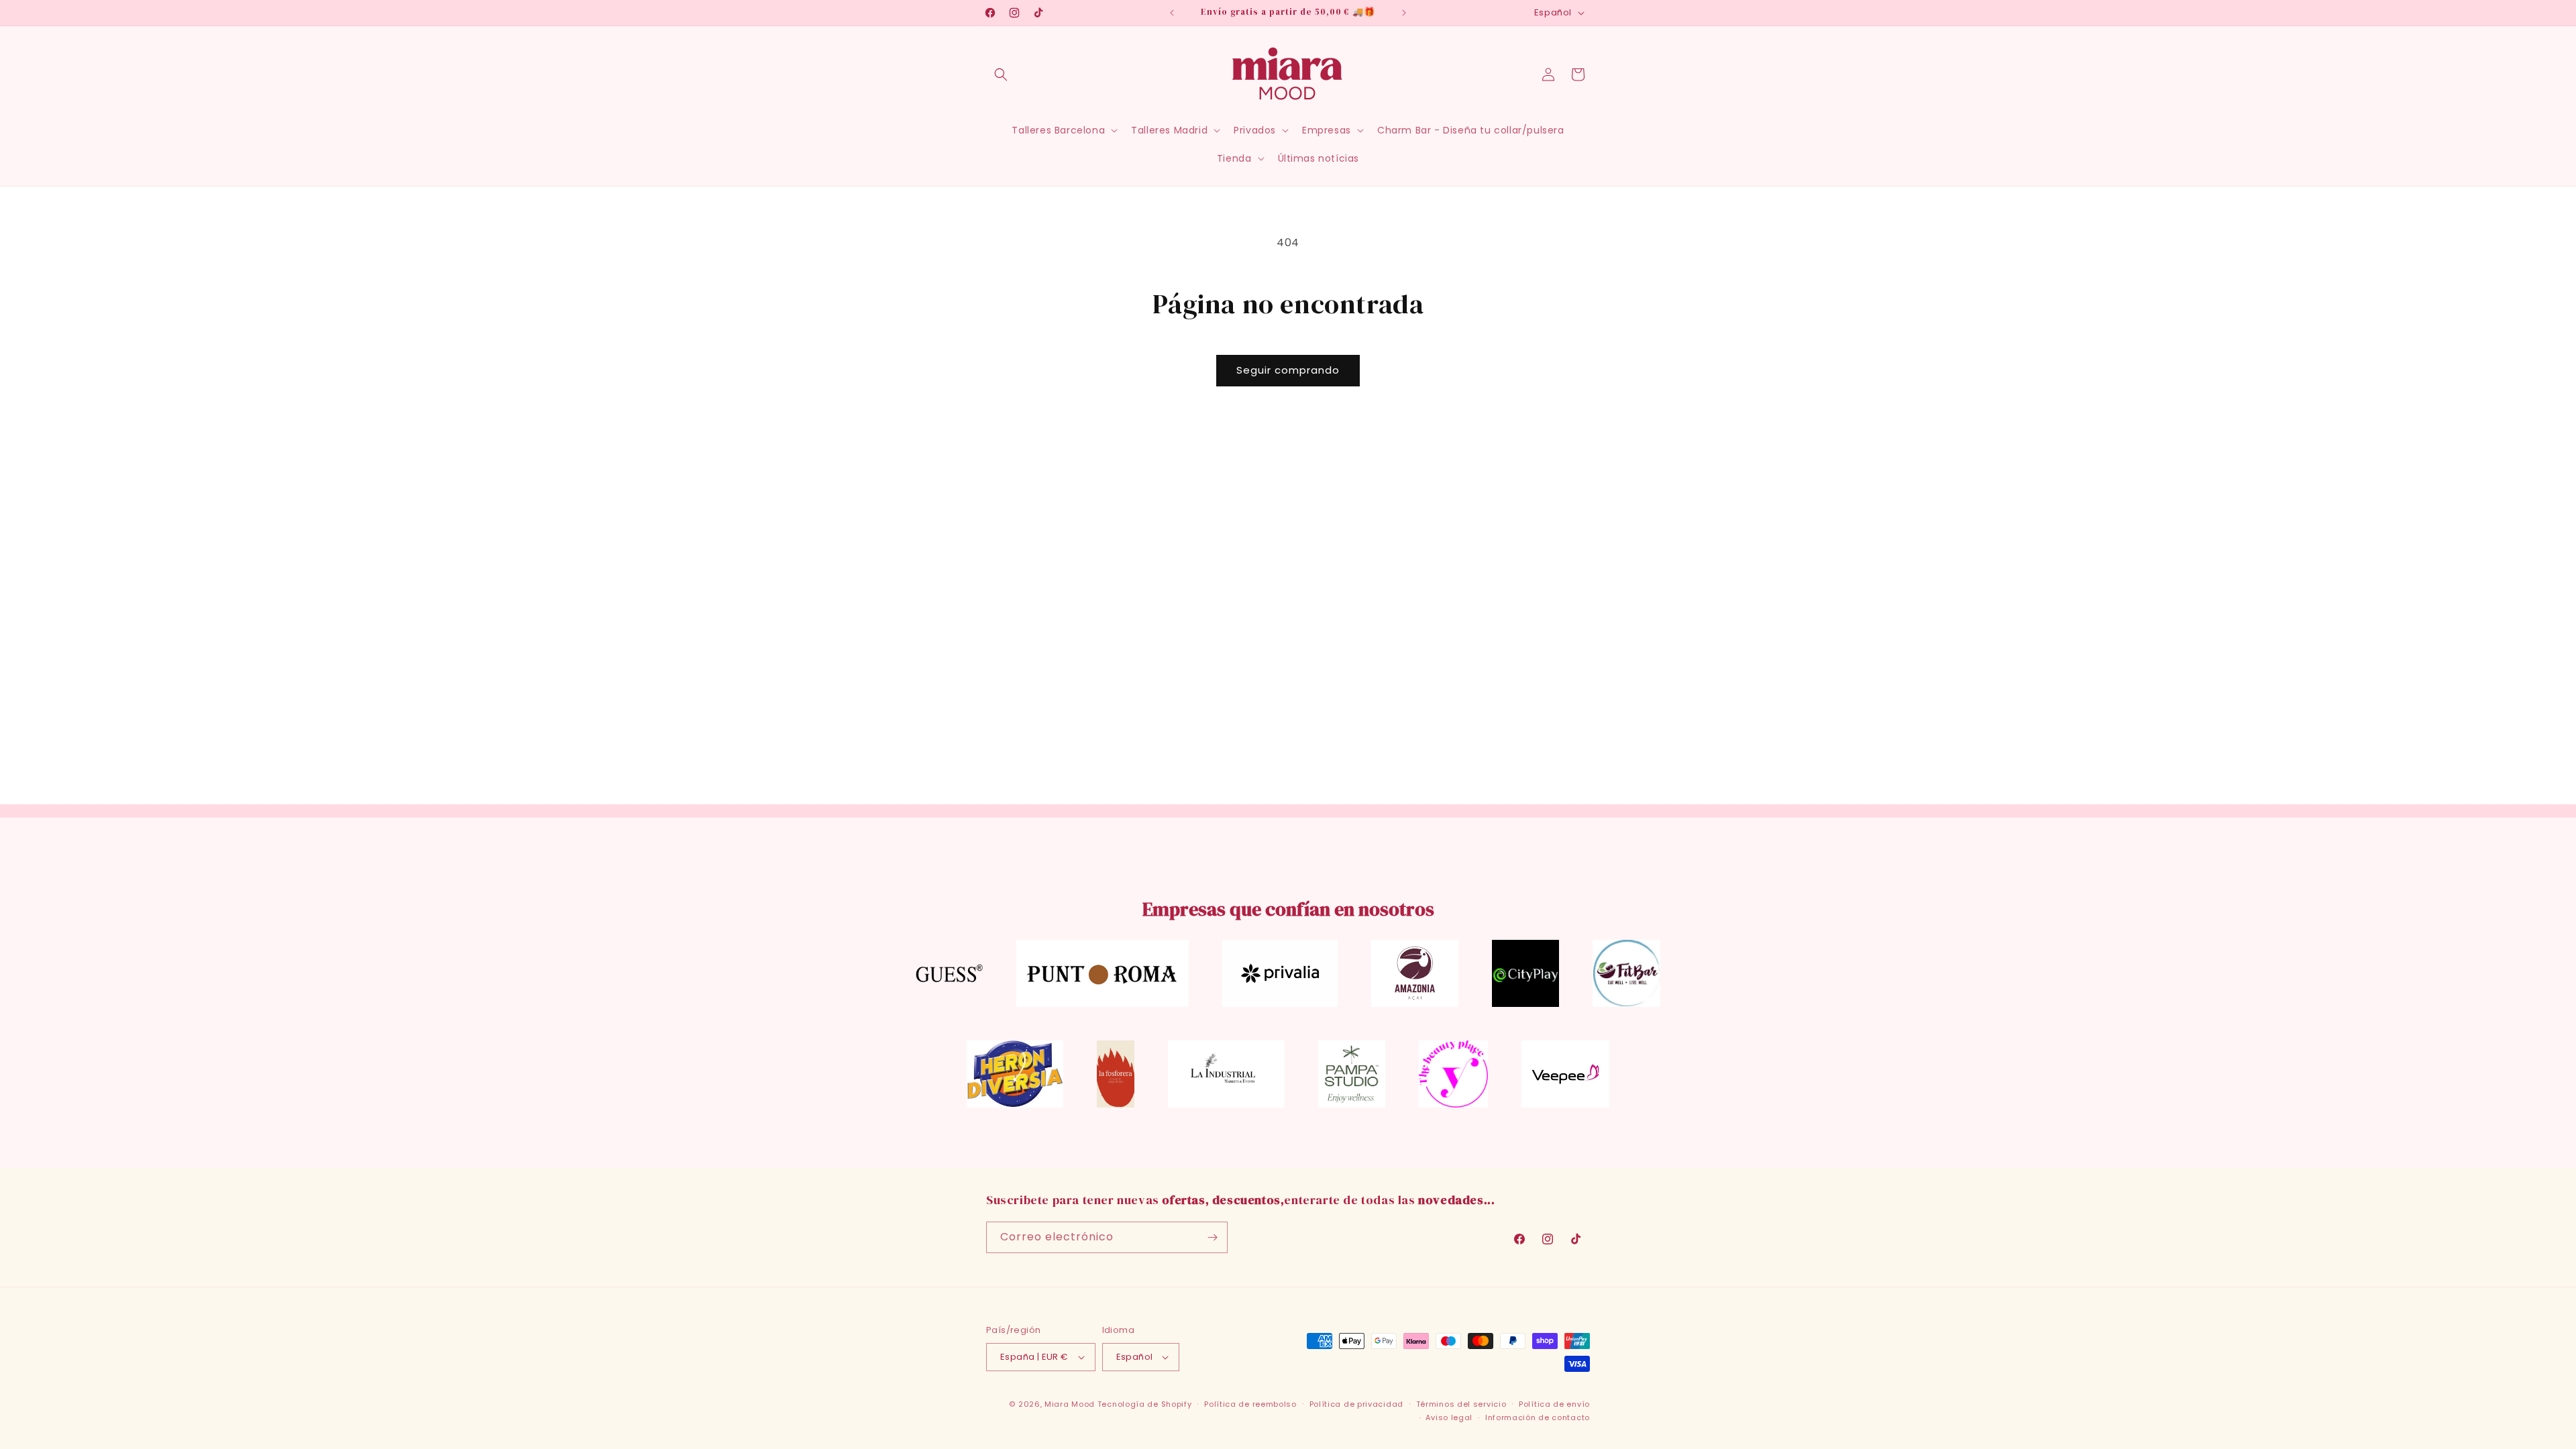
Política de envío (1554, 1404)
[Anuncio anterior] (1172, 13)
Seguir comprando (1288, 370)
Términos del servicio (1461, 1404)
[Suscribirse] (1212, 1237)
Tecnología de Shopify (1145, 1404)
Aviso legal (1449, 1417)
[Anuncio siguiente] (1404, 13)
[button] (1001, 74)
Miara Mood (1070, 1404)
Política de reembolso (1250, 1404)
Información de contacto (1538, 1417)
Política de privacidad (1356, 1404)
